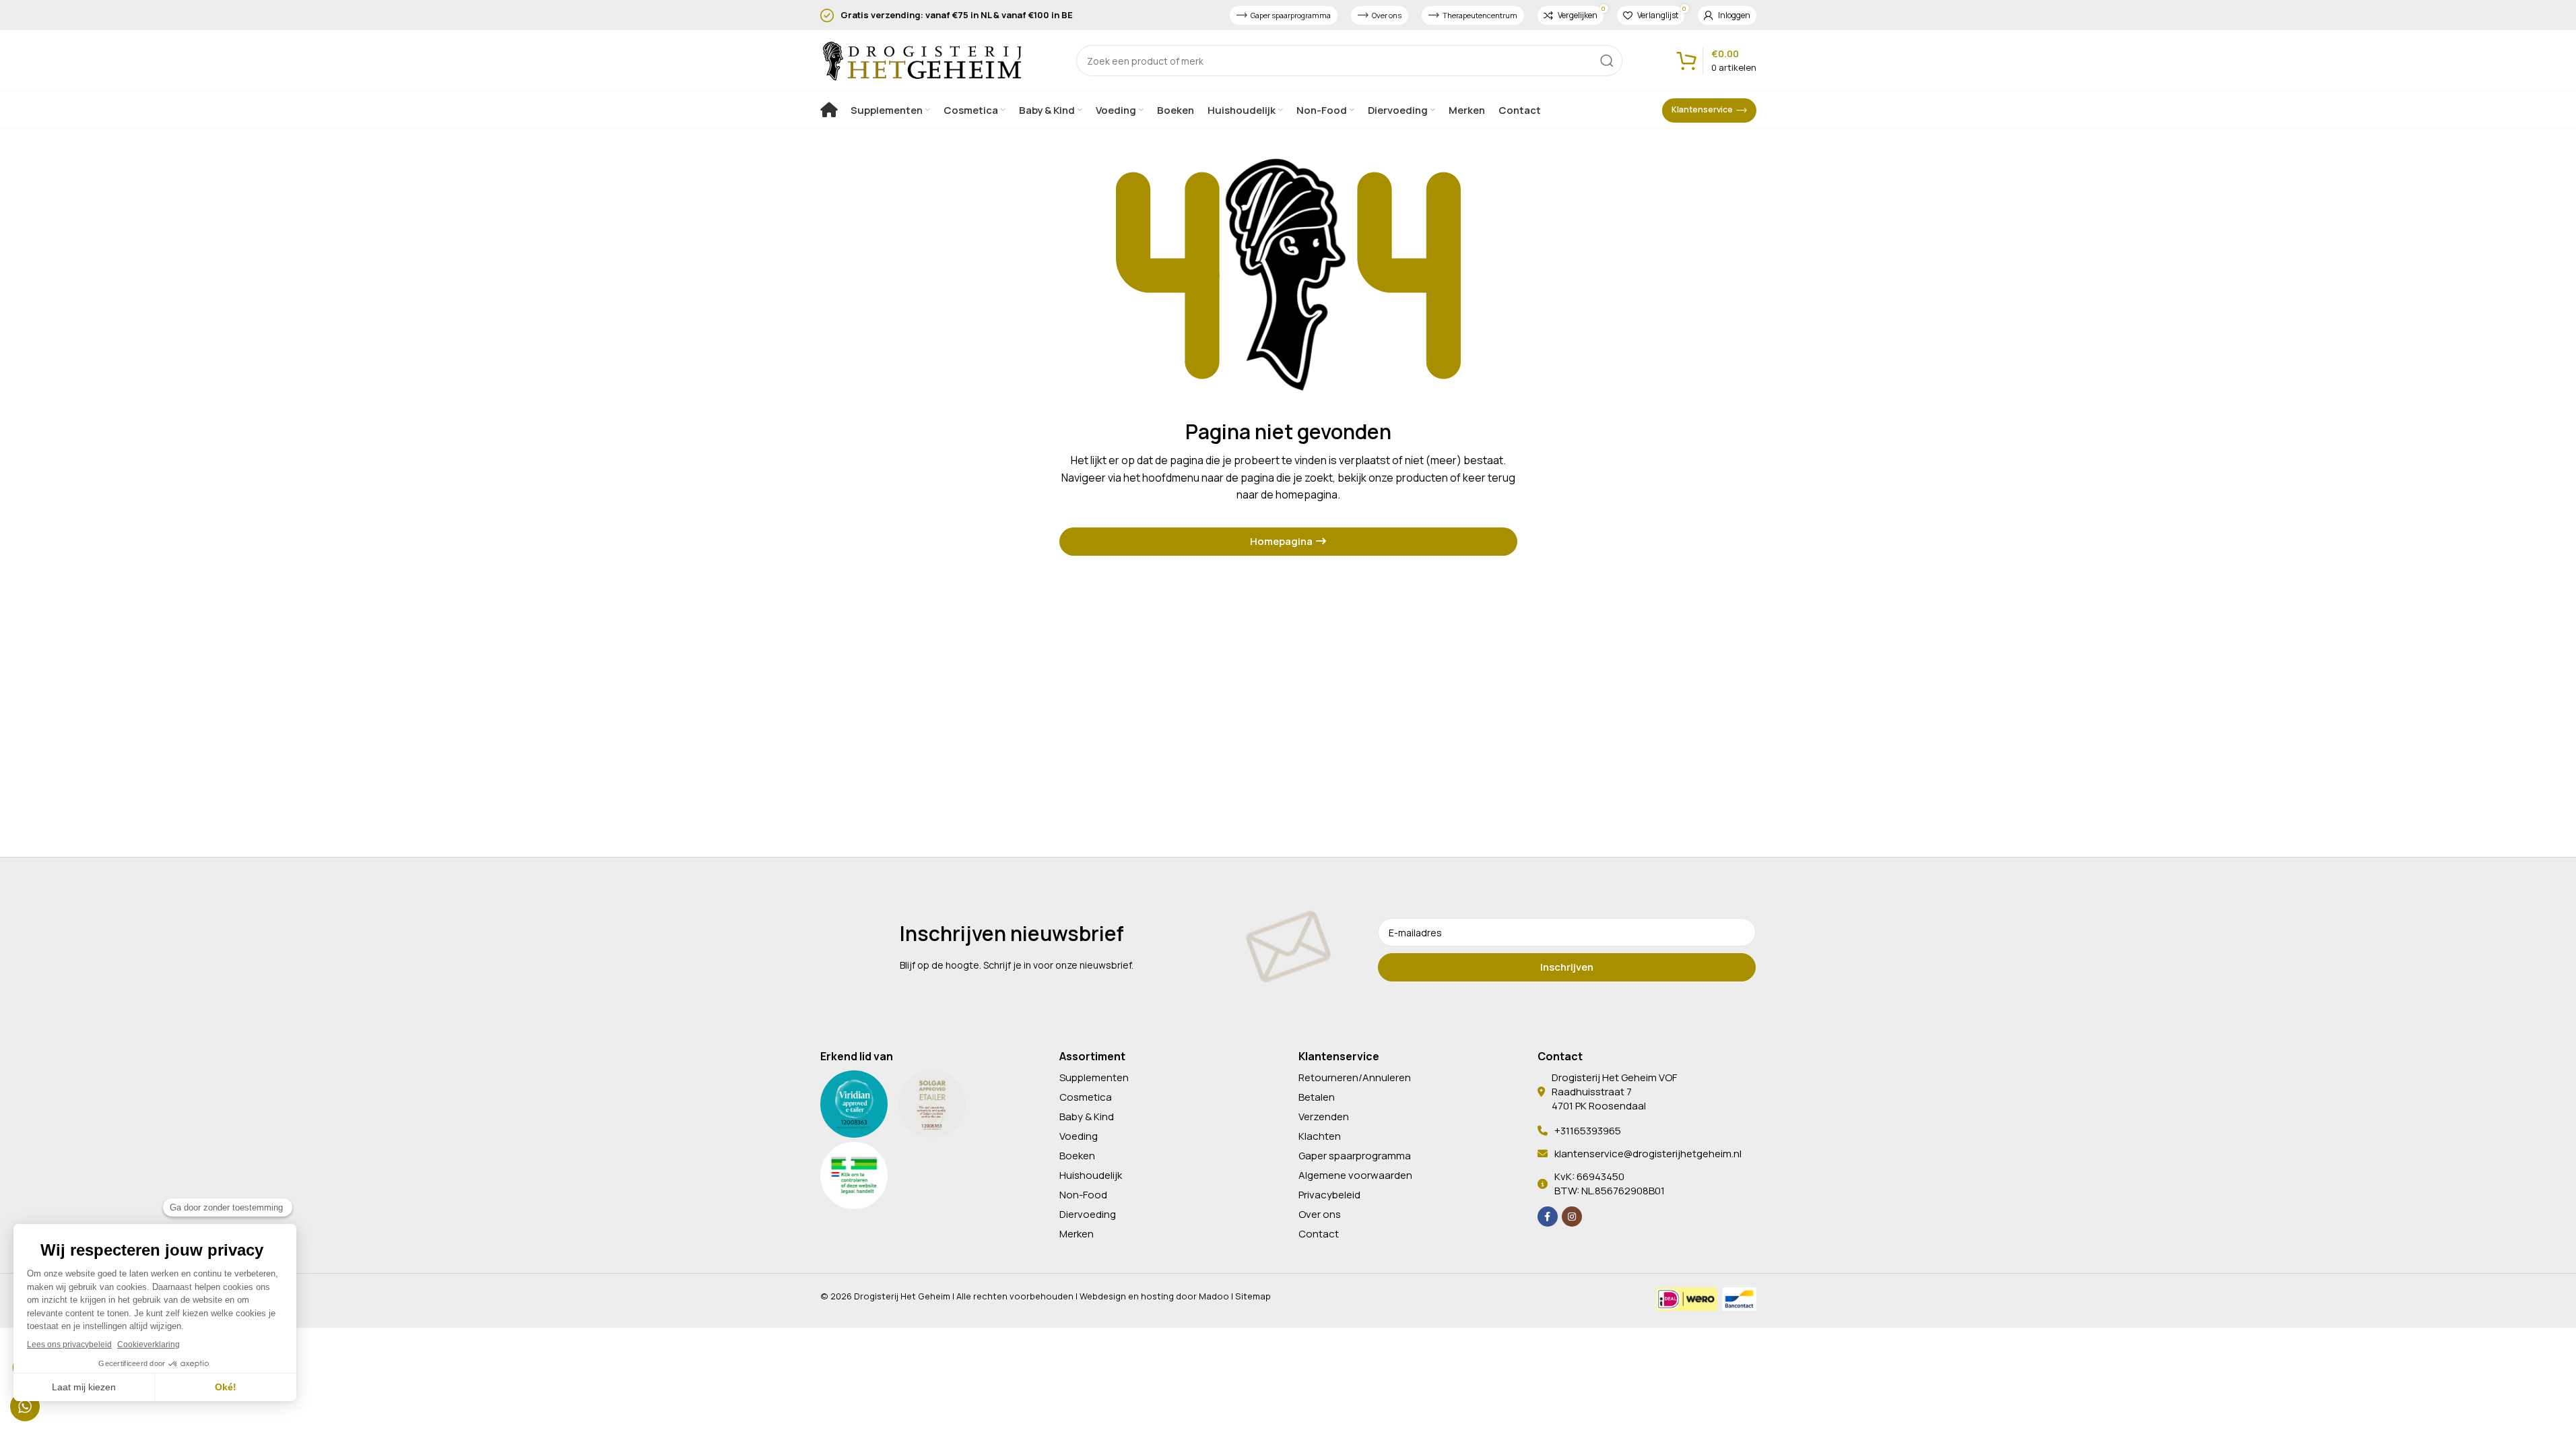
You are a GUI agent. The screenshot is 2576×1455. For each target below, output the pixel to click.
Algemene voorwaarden (1355, 1175)
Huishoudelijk (1091, 1175)
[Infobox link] (950, 15)
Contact (1319, 1234)
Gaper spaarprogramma (1291, 15)
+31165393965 (1588, 1131)
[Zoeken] (1607, 61)
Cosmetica (1086, 1097)
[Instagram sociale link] (1572, 1217)
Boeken (1077, 1156)
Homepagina (1281, 541)
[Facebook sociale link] (1548, 1217)
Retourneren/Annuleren (1355, 1077)
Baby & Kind (1087, 1117)
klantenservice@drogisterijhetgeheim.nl (1648, 1154)
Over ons (1387, 15)
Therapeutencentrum (1480, 15)
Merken (1077, 1234)
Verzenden (1324, 1117)
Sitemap (1253, 1296)
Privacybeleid (1329, 1195)
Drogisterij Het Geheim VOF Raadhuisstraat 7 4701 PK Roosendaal (1614, 1092)
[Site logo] (921, 59)
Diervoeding (1088, 1214)
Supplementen (1094, 1077)
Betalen (1317, 1097)
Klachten (1320, 1136)
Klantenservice (1702, 109)
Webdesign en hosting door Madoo (1154, 1296)
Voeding (1079, 1136)
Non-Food (1083, 1195)
